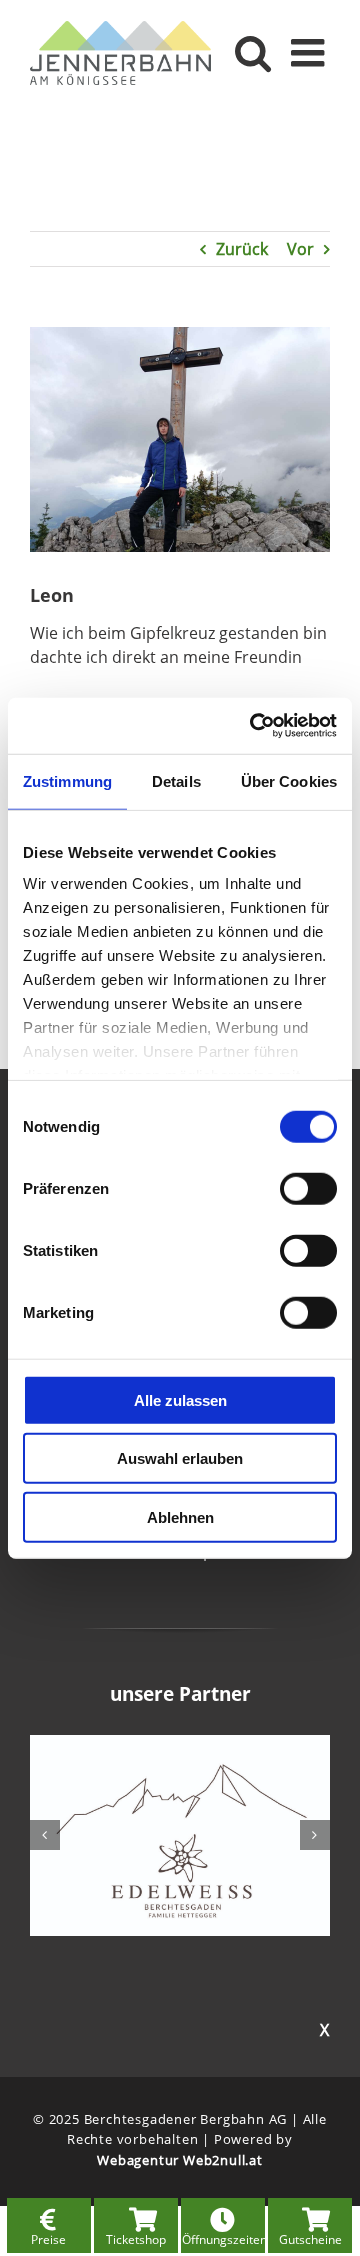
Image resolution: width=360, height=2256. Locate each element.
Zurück (242, 249)
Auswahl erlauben (180, 1458)
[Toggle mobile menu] (310, 52)
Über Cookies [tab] (289, 780)
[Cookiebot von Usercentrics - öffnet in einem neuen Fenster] (254, 726)
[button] (45, 1835)
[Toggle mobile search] (253, 52)
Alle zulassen (180, 1399)
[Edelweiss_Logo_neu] (180, 1746)
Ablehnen (180, 1516)
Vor (300, 249)
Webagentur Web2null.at (180, 2160)
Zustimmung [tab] (67, 780)
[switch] (308, 1188)
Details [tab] (176, 780)
